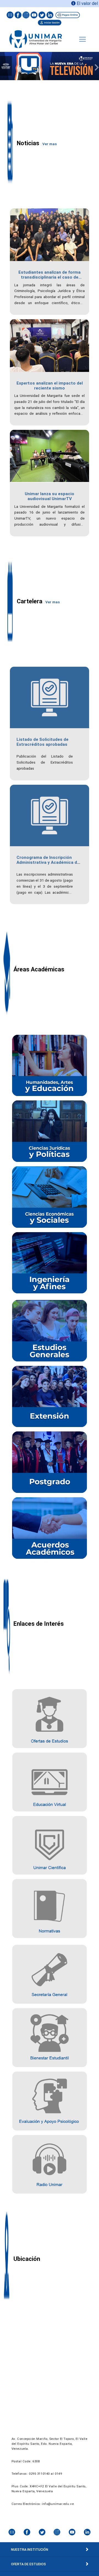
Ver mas (50, 144)
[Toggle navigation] (82, 39)
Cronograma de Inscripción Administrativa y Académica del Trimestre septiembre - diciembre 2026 (49, 865)
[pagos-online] (67, 15)
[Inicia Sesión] (50, 22)
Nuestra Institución (30, 2550)
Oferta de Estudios (28, 2564)
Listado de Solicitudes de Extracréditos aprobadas (42, 742)
